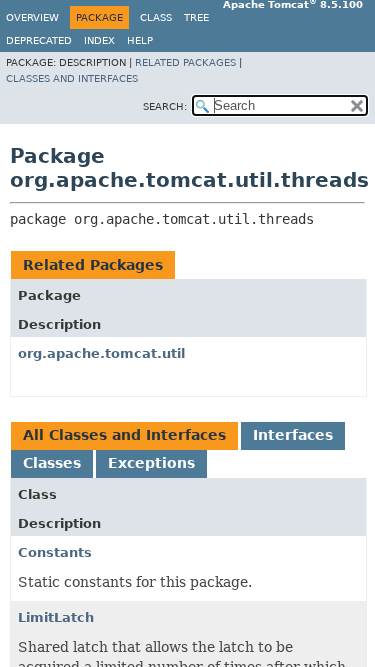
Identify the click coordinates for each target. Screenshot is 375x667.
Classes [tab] (52, 463)
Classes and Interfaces (72, 78)
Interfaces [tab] (293, 435)
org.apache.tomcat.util (101, 353)
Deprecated (39, 40)
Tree (196, 17)
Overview (32, 17)
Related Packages (185, 62)
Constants (55, 552)
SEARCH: (165, 106)
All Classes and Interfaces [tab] (124, 435)
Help (140, 40)
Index (99, 40)
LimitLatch (56, 617)
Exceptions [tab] (151, 463)
